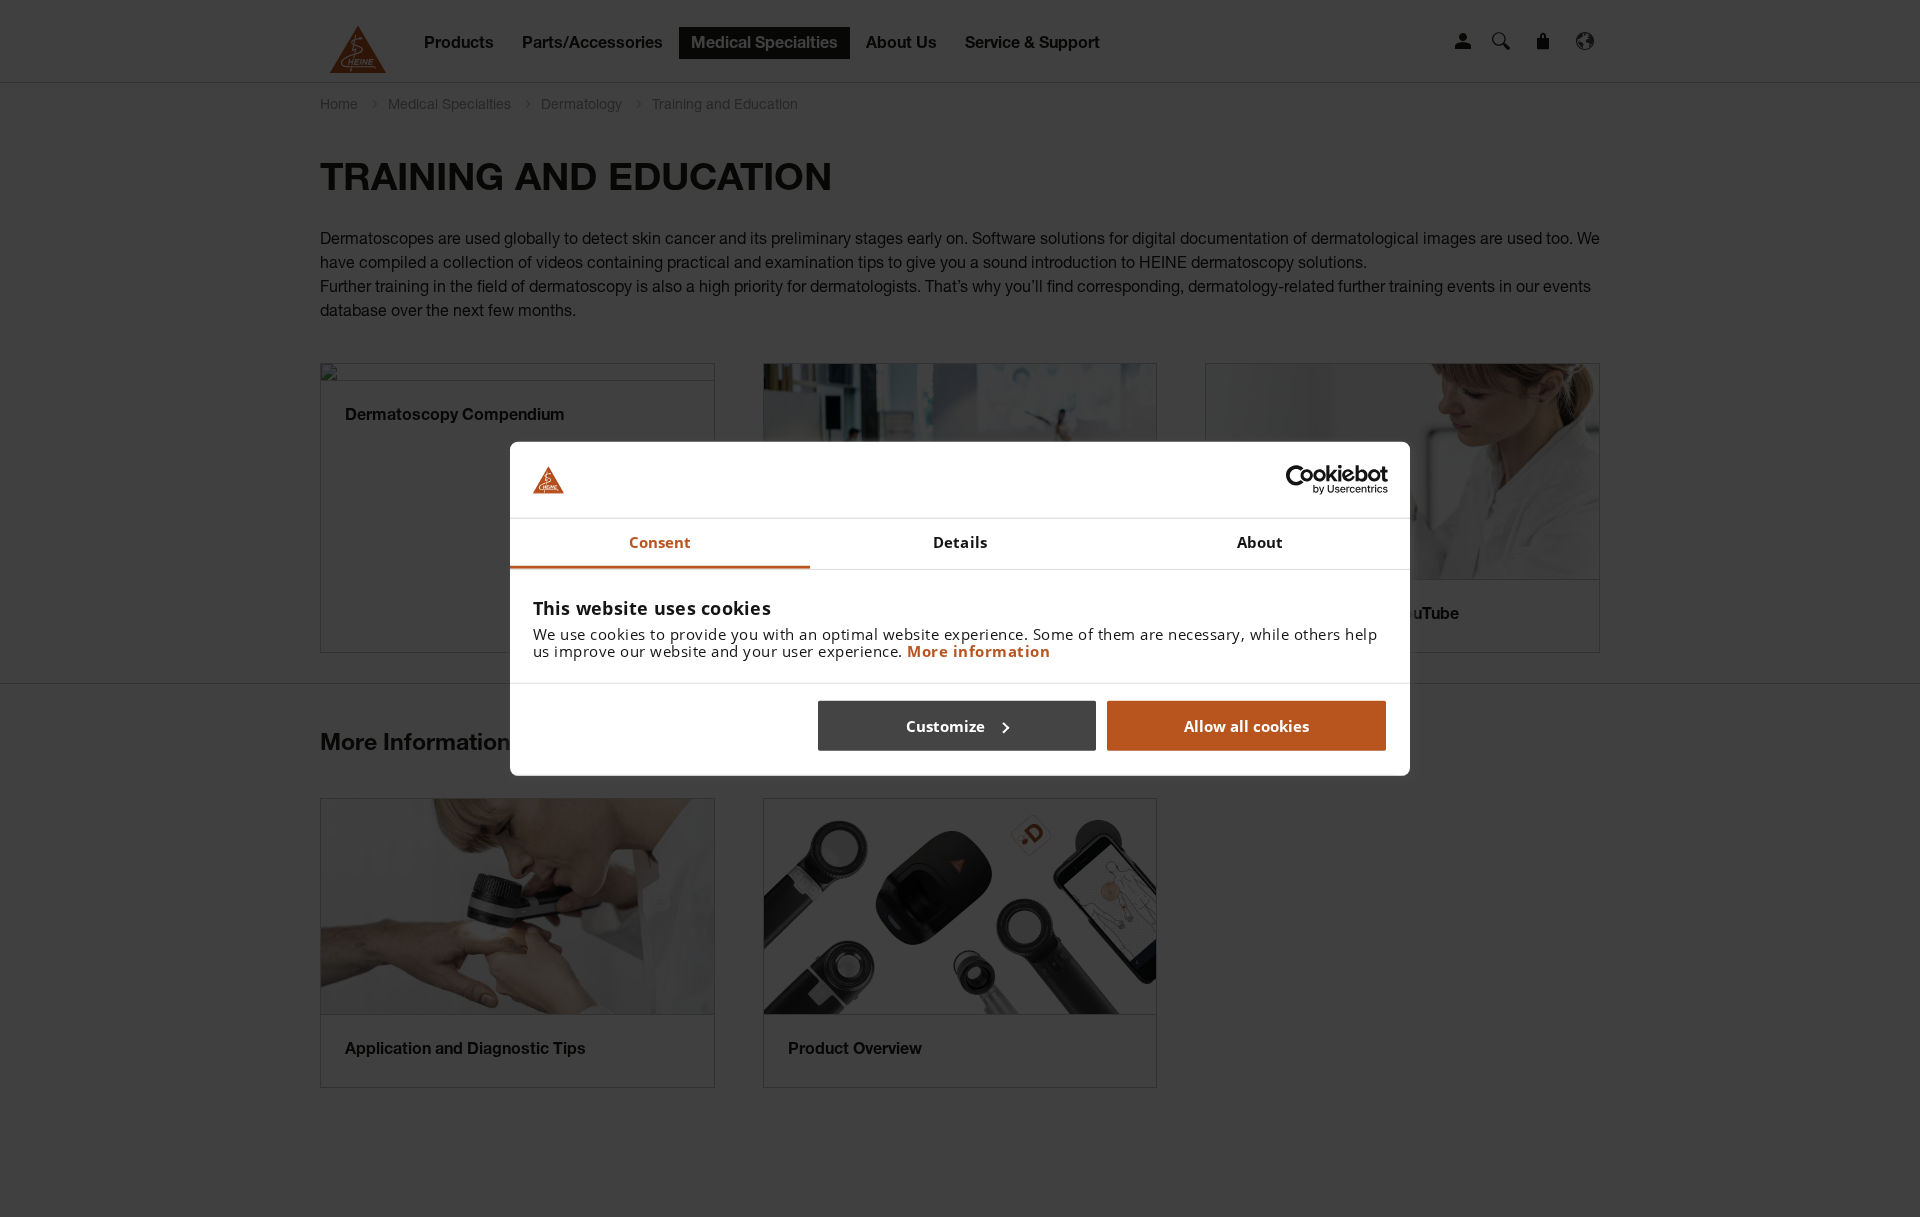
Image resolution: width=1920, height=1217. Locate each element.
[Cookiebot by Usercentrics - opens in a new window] (1300, 480)
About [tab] (1260, 542)
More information (978, 651)
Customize (945, 725)
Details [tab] (960, 542)
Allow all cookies (1246, 725)
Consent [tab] (660, 542)
